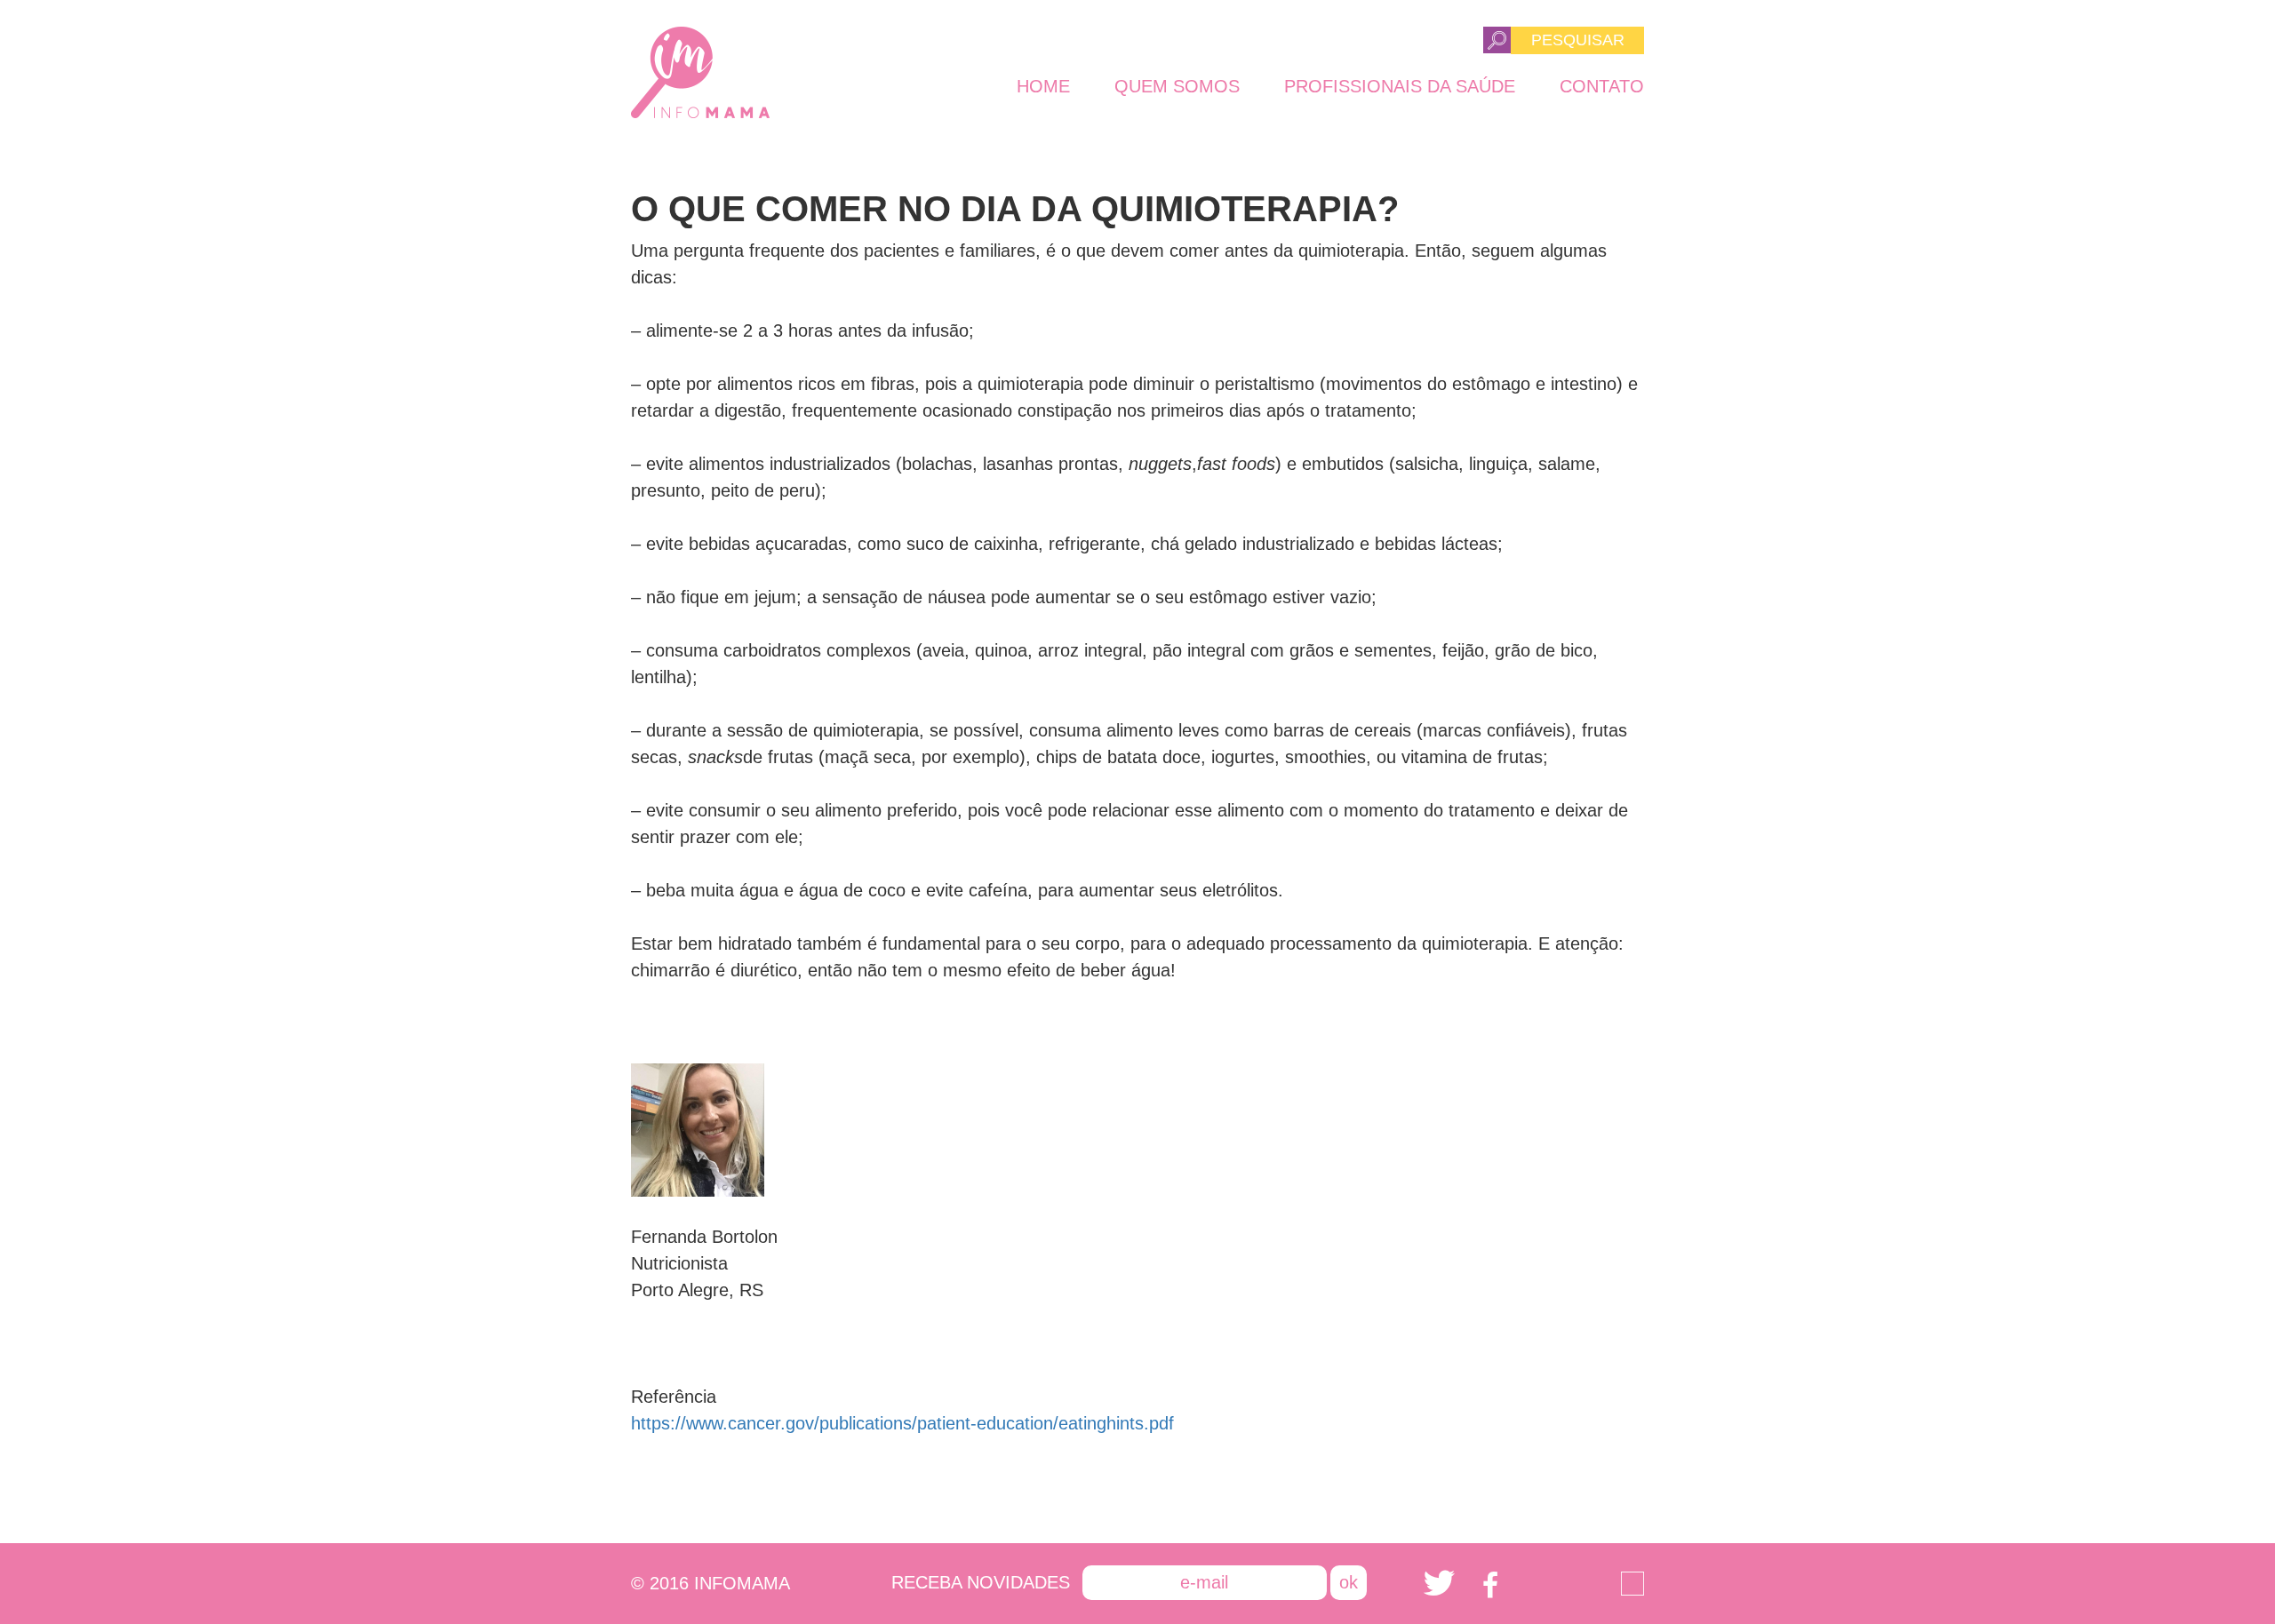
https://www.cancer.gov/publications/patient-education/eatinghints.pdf (902, 1423)
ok (1349, 1582)
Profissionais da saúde (1400, 86)
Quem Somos (1177, 86)
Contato (1602, 86)
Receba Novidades (981, 1582)
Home (1043, 86)
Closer (1632, 1584)
